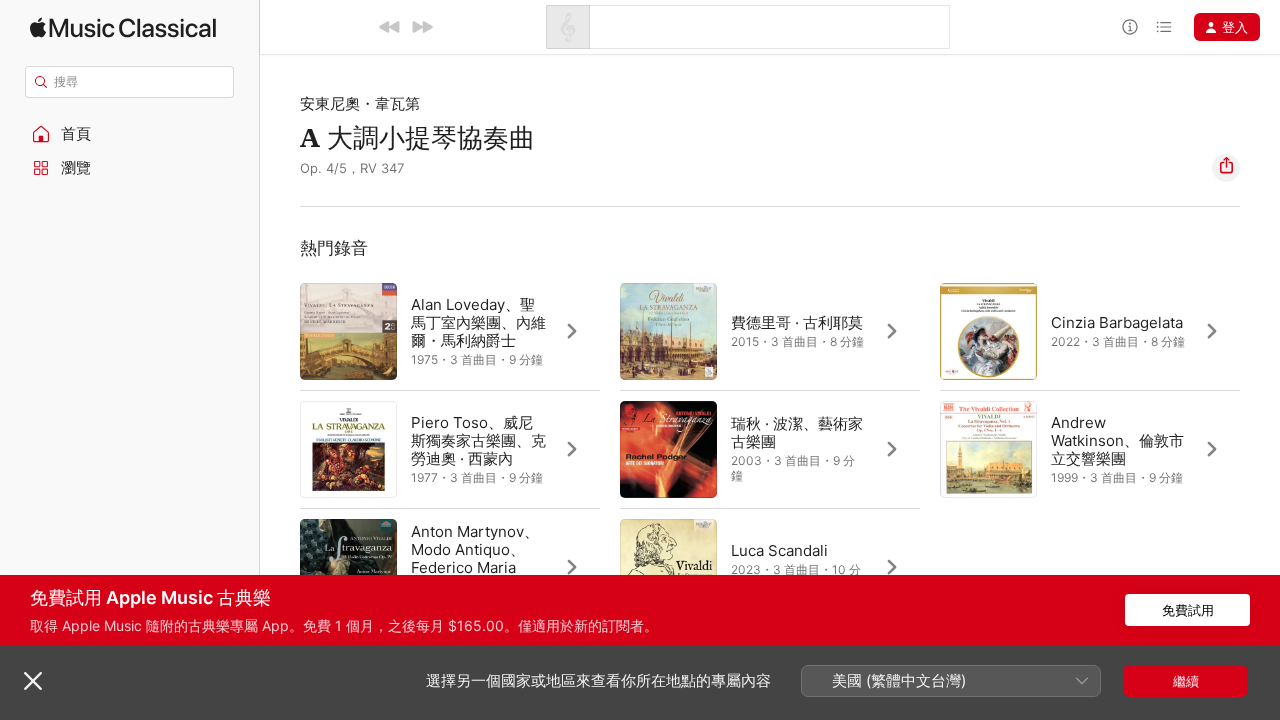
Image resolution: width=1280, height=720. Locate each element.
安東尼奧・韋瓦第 (360, 103)
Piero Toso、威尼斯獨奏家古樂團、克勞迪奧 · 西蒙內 (478, 440)
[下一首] (422, 27)
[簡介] (1130, 27)
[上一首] (390, 27)
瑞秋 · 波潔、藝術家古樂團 (797, 432)
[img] (123, 27)
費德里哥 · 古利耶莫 (797, 322)
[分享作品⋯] (1226, 168)
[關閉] (33, 681)
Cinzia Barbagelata (1117, 322)
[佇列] (1164, 27)
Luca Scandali (779, 550)
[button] (130, 134)
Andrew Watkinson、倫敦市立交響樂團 (1117, 440)
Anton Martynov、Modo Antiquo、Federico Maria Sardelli (475, 558)
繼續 (1186, 681)
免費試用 (1188, 610)
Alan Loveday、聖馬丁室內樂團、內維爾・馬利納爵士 (478, 322)
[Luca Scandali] (770, 567)
